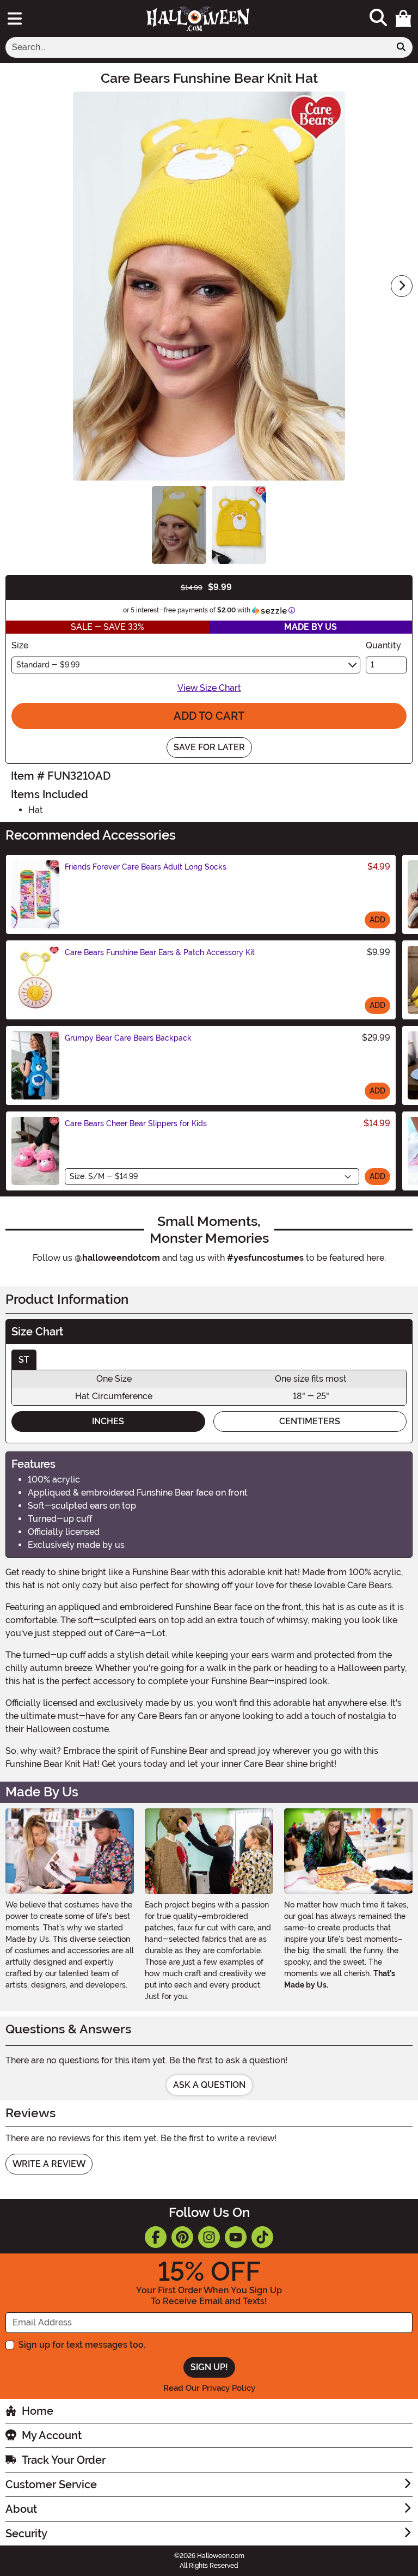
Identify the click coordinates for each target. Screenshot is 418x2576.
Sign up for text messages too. (82, 2345)
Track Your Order (64, 2460)
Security (26, 2534)
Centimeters (310, 1421)
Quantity (383, 645)
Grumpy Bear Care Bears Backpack (128, 1038)
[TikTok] (262, 2237)
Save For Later (209, 747)
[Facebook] (156, 2237)
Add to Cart (209, 716)
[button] (403, 19)
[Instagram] (209, 2237)
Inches (108, 1421)
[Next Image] (402, 286)
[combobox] (198, 47)
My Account (52, 2435)
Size (20, 645)
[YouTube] (236, 2237)
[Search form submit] (401, 47)
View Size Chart (209, 688)
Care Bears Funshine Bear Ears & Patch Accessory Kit (160, 952)
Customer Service (51, 2484)
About (21, 2509)
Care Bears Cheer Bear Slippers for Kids (136, 1123)
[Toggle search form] (378, 18)
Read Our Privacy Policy (209, 2388)
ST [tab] (24, 1360)
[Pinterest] (182, 2237)
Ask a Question (209, 2085)
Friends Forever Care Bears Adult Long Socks (146, 867)
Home (38, 2411)
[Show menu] (15, 19)
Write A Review (49, 2164)
